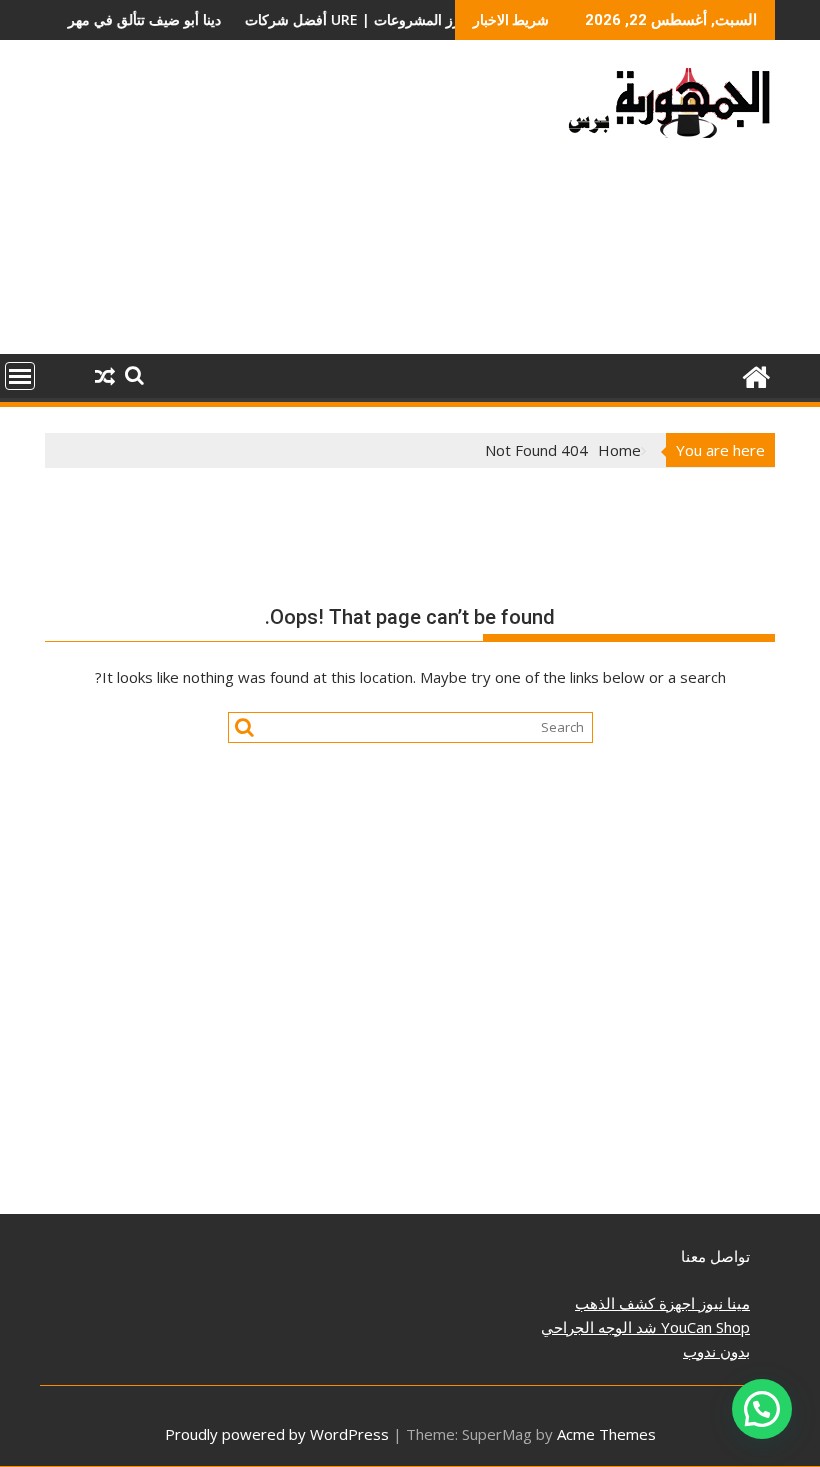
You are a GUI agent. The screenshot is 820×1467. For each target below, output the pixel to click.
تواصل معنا (715, 1256)
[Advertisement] (293, 205)
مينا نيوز (722, 1303)
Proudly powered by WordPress (277, 1434)
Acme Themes (606, 1434)
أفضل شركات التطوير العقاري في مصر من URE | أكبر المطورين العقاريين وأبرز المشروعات (326, 19)
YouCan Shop (703, 1327)
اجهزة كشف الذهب (635, 1303)
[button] (762, 1409)
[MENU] (20, 376)
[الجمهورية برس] (755, 374)
